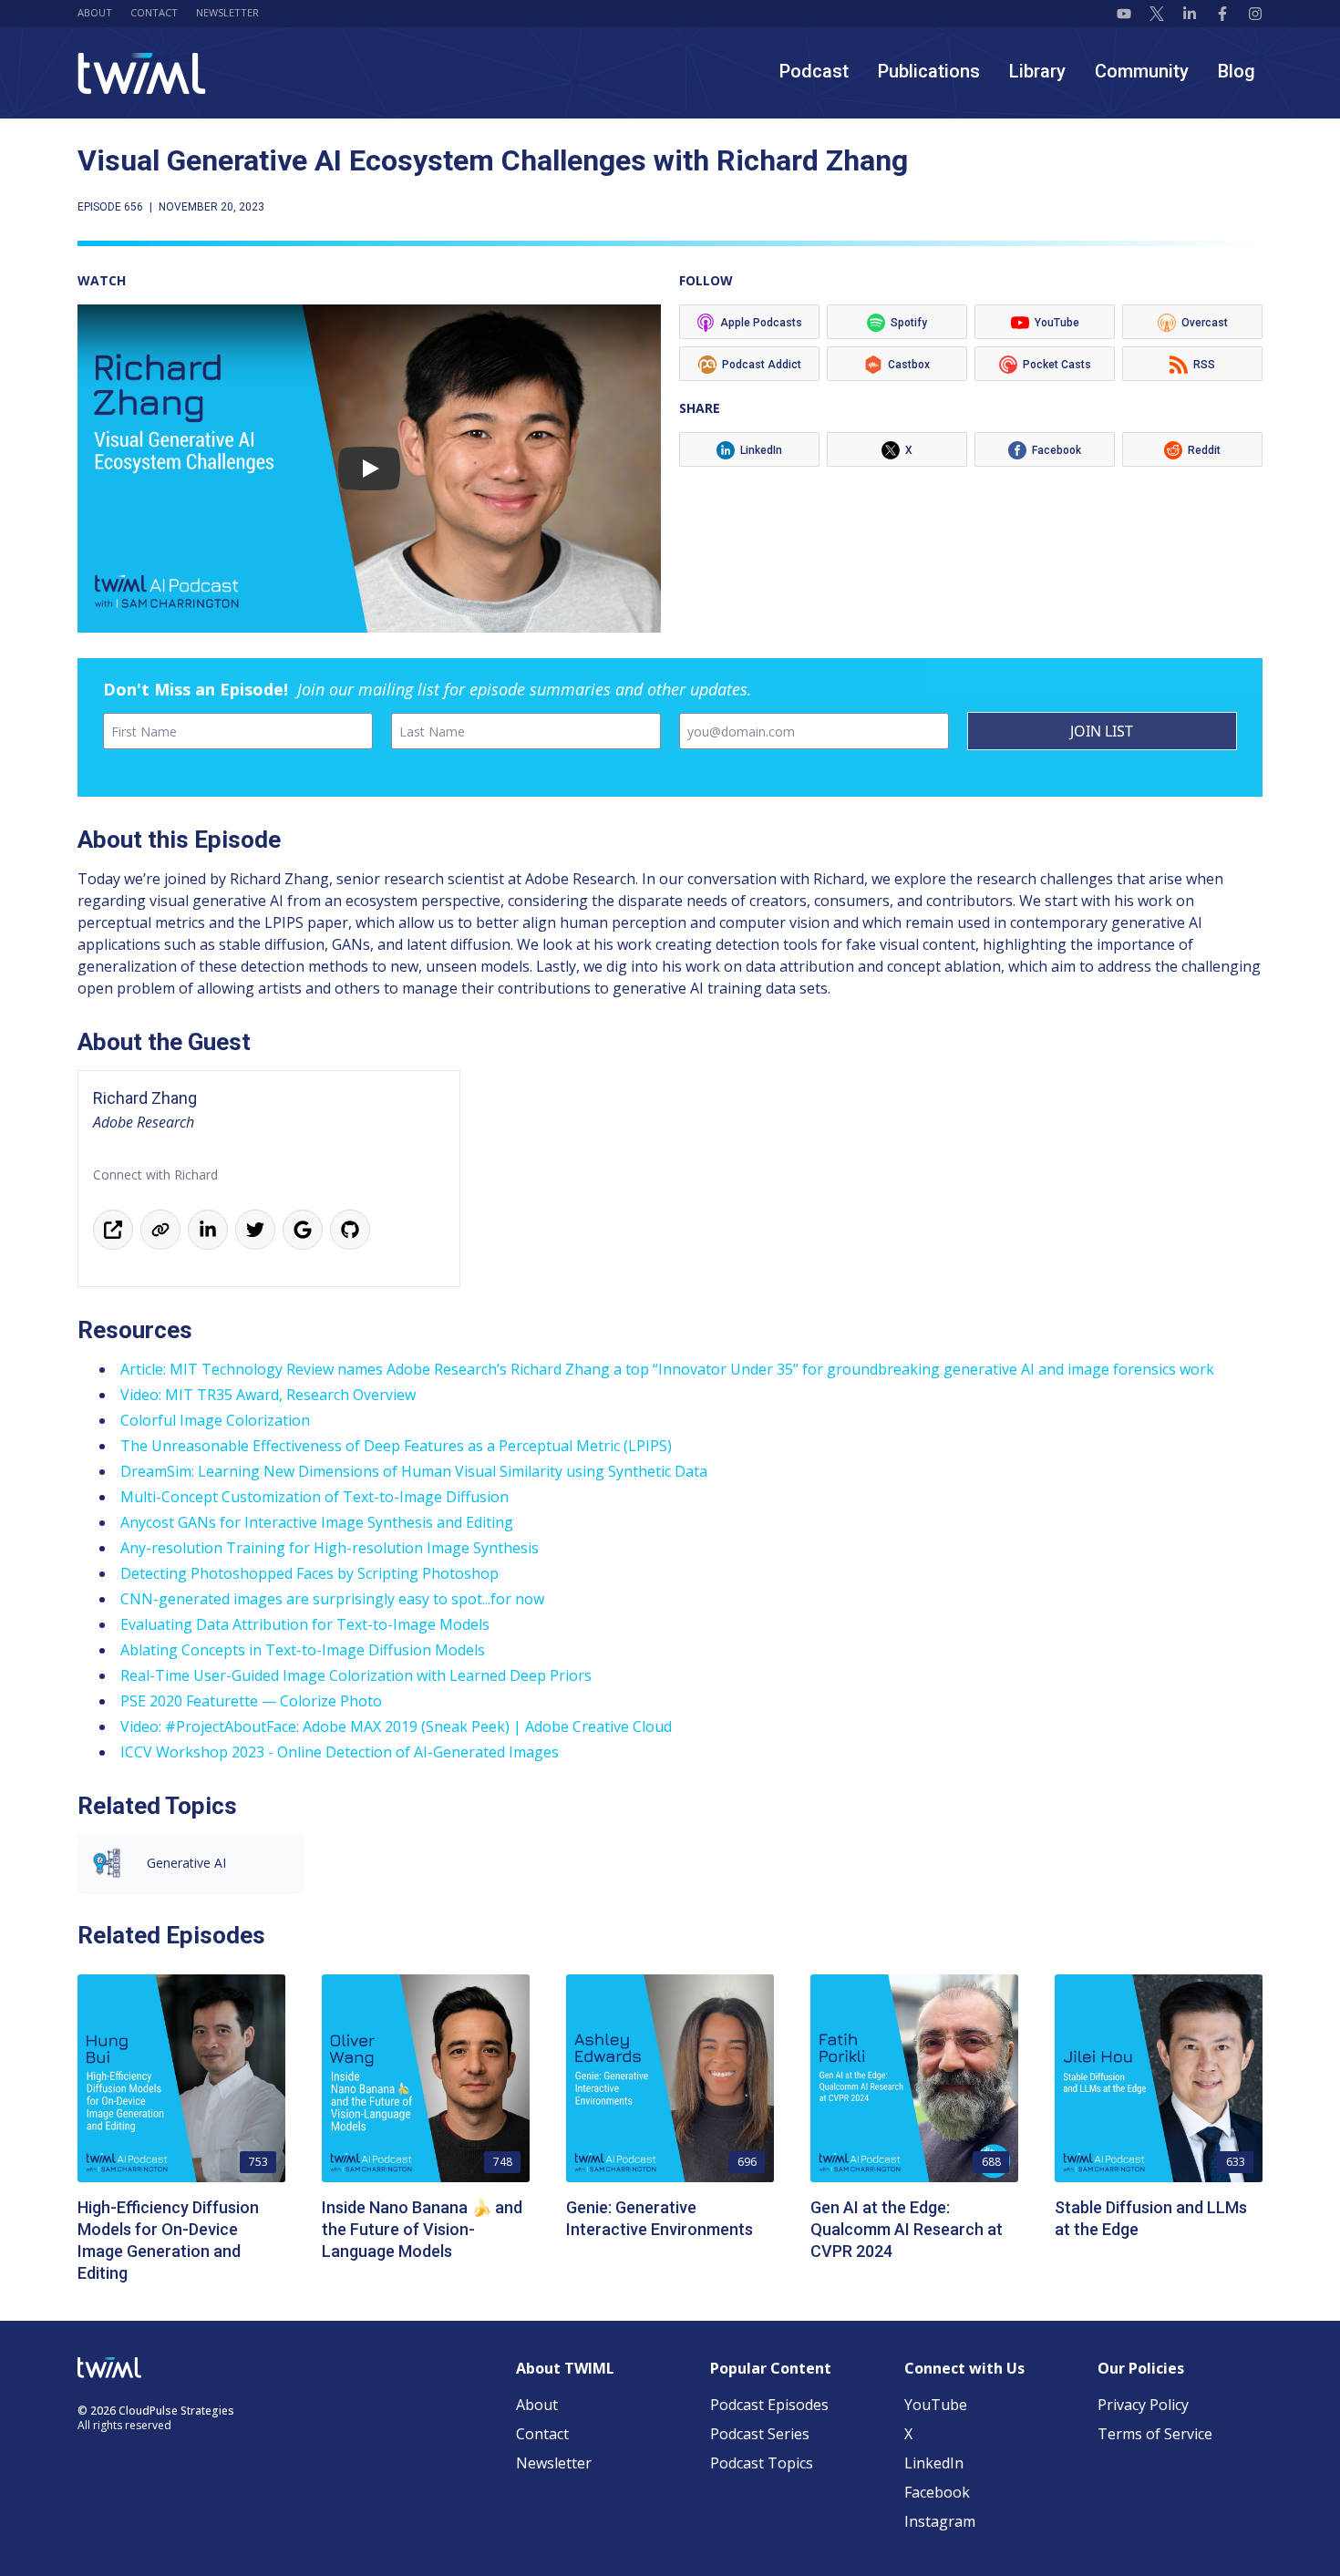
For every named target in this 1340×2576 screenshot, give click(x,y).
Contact (154, 12)
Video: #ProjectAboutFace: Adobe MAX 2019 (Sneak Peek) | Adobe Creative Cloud (396, 1726)
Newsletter (227, 12)
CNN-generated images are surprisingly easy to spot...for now (332, 1599)
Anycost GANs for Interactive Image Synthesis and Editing (317, 1522)
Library (1037, 71)
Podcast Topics (762, 2463)
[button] (369, 469)
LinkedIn (934, 2463)
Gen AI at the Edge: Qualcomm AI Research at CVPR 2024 (907, 2229)
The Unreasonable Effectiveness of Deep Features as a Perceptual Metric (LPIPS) (396, 1446)
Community (1142, 71)
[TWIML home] (142, 73)
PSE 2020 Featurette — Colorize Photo (251, 1701)
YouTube (936, 2405)
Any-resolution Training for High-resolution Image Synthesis (330, 1548)
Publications (929, 71)
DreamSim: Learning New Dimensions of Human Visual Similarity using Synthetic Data (414, 1471)
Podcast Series (760, 2434)
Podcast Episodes (769, 2405)
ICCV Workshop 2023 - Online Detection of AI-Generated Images (340, 1752)
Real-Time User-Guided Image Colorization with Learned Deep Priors (356, 1675)
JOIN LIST (1102, 731)
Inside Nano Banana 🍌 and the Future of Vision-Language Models (422, 2229)
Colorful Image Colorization (215, 1420)
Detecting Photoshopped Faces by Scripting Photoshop (309, 1573)
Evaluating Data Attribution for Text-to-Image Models (305, 1624)
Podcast (814, 71)
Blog (1237, 71)
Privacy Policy (1143, 2405)
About (95, 12)
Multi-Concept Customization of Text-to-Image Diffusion (314, 1497)
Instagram (940, 2521)
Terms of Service (1155, 2434)
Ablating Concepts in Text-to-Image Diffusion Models (303, 1650)
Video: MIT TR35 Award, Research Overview (268, 1395)
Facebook (937, 2492)
